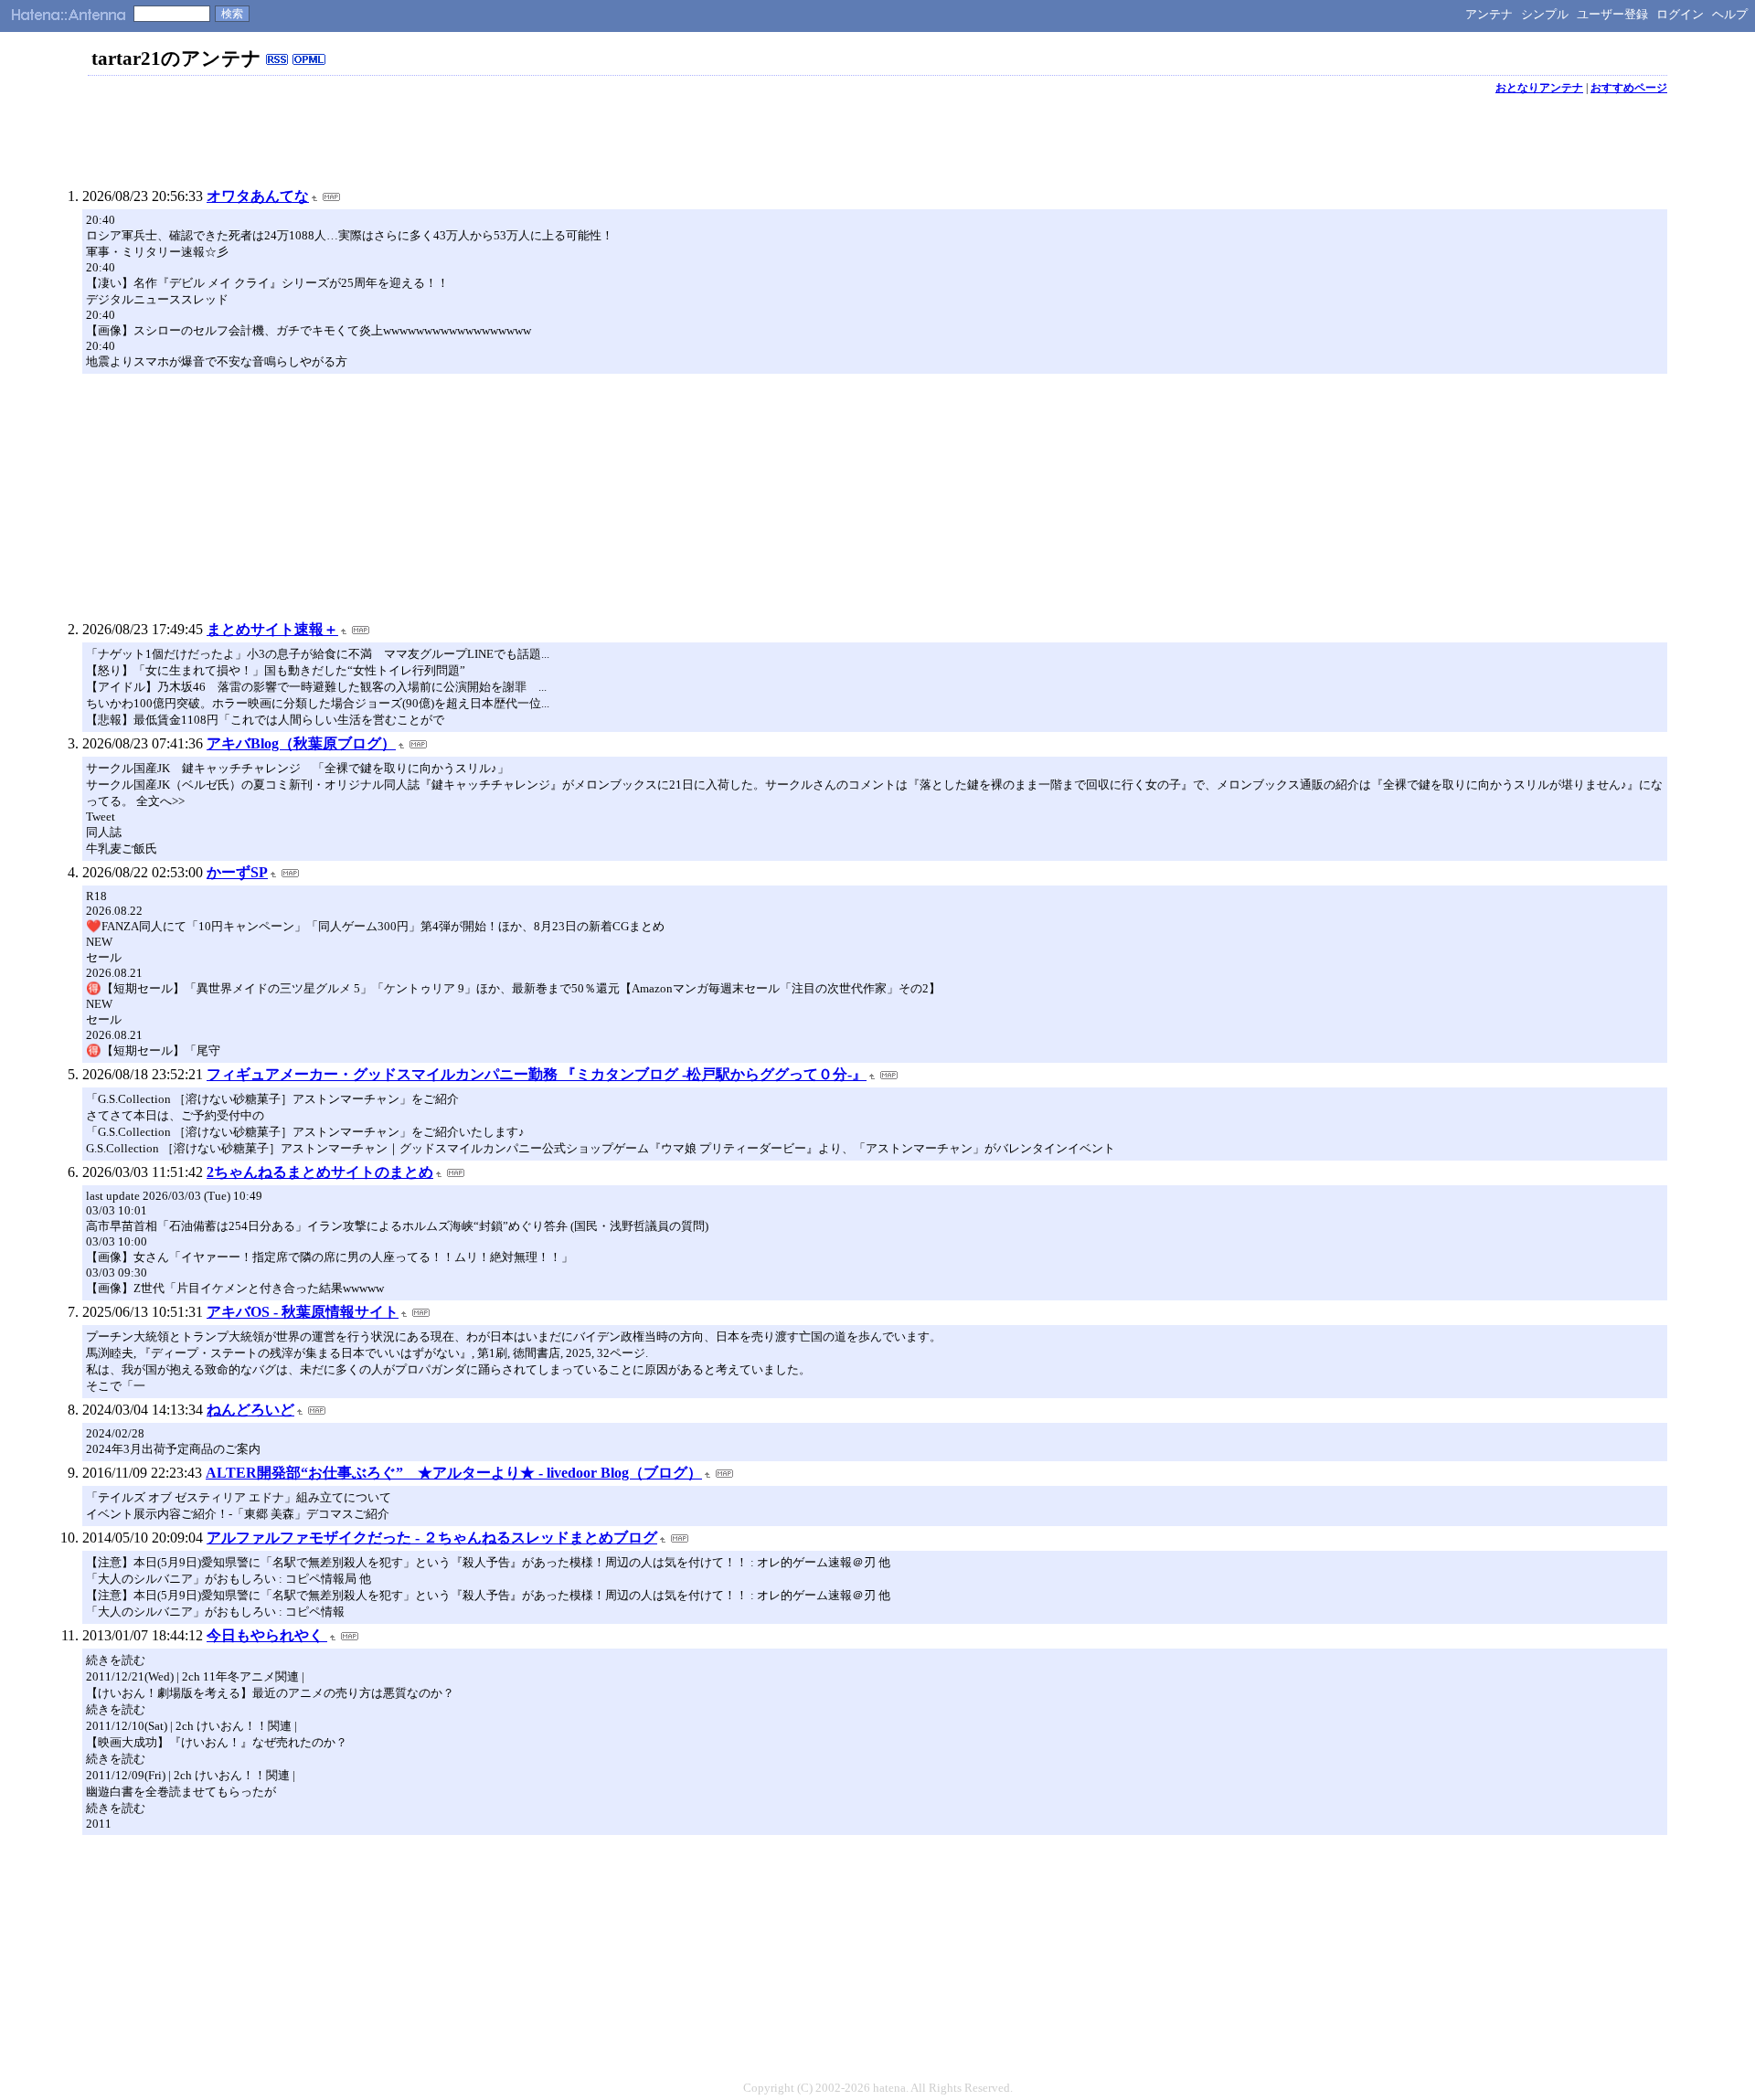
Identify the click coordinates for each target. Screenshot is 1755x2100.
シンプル (1545, 14)
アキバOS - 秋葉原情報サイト (303, 1312)
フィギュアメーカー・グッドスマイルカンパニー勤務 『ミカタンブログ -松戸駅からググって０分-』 (537, 1074)
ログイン (1680, 14)
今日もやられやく (267, 1635)
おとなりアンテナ (1539, 88)
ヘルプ (1730, 14)
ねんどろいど (250, 1410)
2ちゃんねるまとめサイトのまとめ (320, 1172)
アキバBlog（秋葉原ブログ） (301, 743)
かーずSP (237, 872)
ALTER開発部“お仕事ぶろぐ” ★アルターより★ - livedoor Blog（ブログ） (454, 1473)
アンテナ (1489, 14)
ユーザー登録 (1612, 14)
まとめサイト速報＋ (272, 629)
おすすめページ (1629, 88)
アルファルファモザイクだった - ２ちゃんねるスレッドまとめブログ (432, 1538)
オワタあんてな (258, 196)
